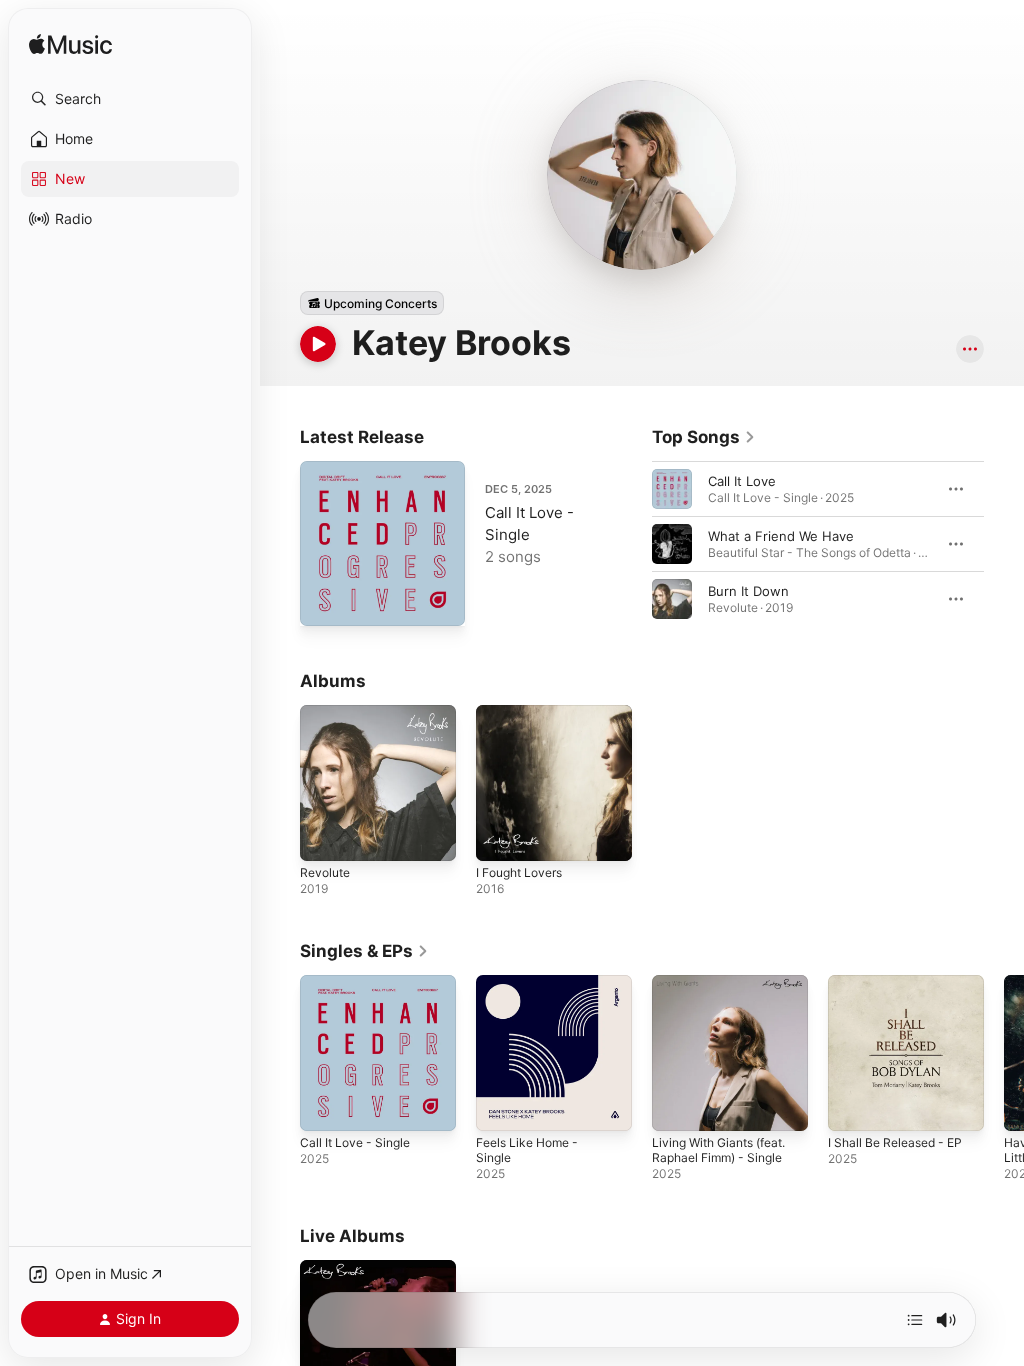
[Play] (318, 344)
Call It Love (742, 481)
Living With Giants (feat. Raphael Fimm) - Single (718, 1150)
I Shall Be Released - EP (895, 1142)
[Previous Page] (632, 544)
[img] (70, 45)
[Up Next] (915, 1320)
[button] (130, 99)
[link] (704, 437)
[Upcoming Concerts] (372, 303)
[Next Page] (1004, 544)
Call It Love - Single (355, 1142)
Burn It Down (748, 591)
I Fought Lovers (519, 872)
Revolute (325, 872)
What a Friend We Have (781, 536)
